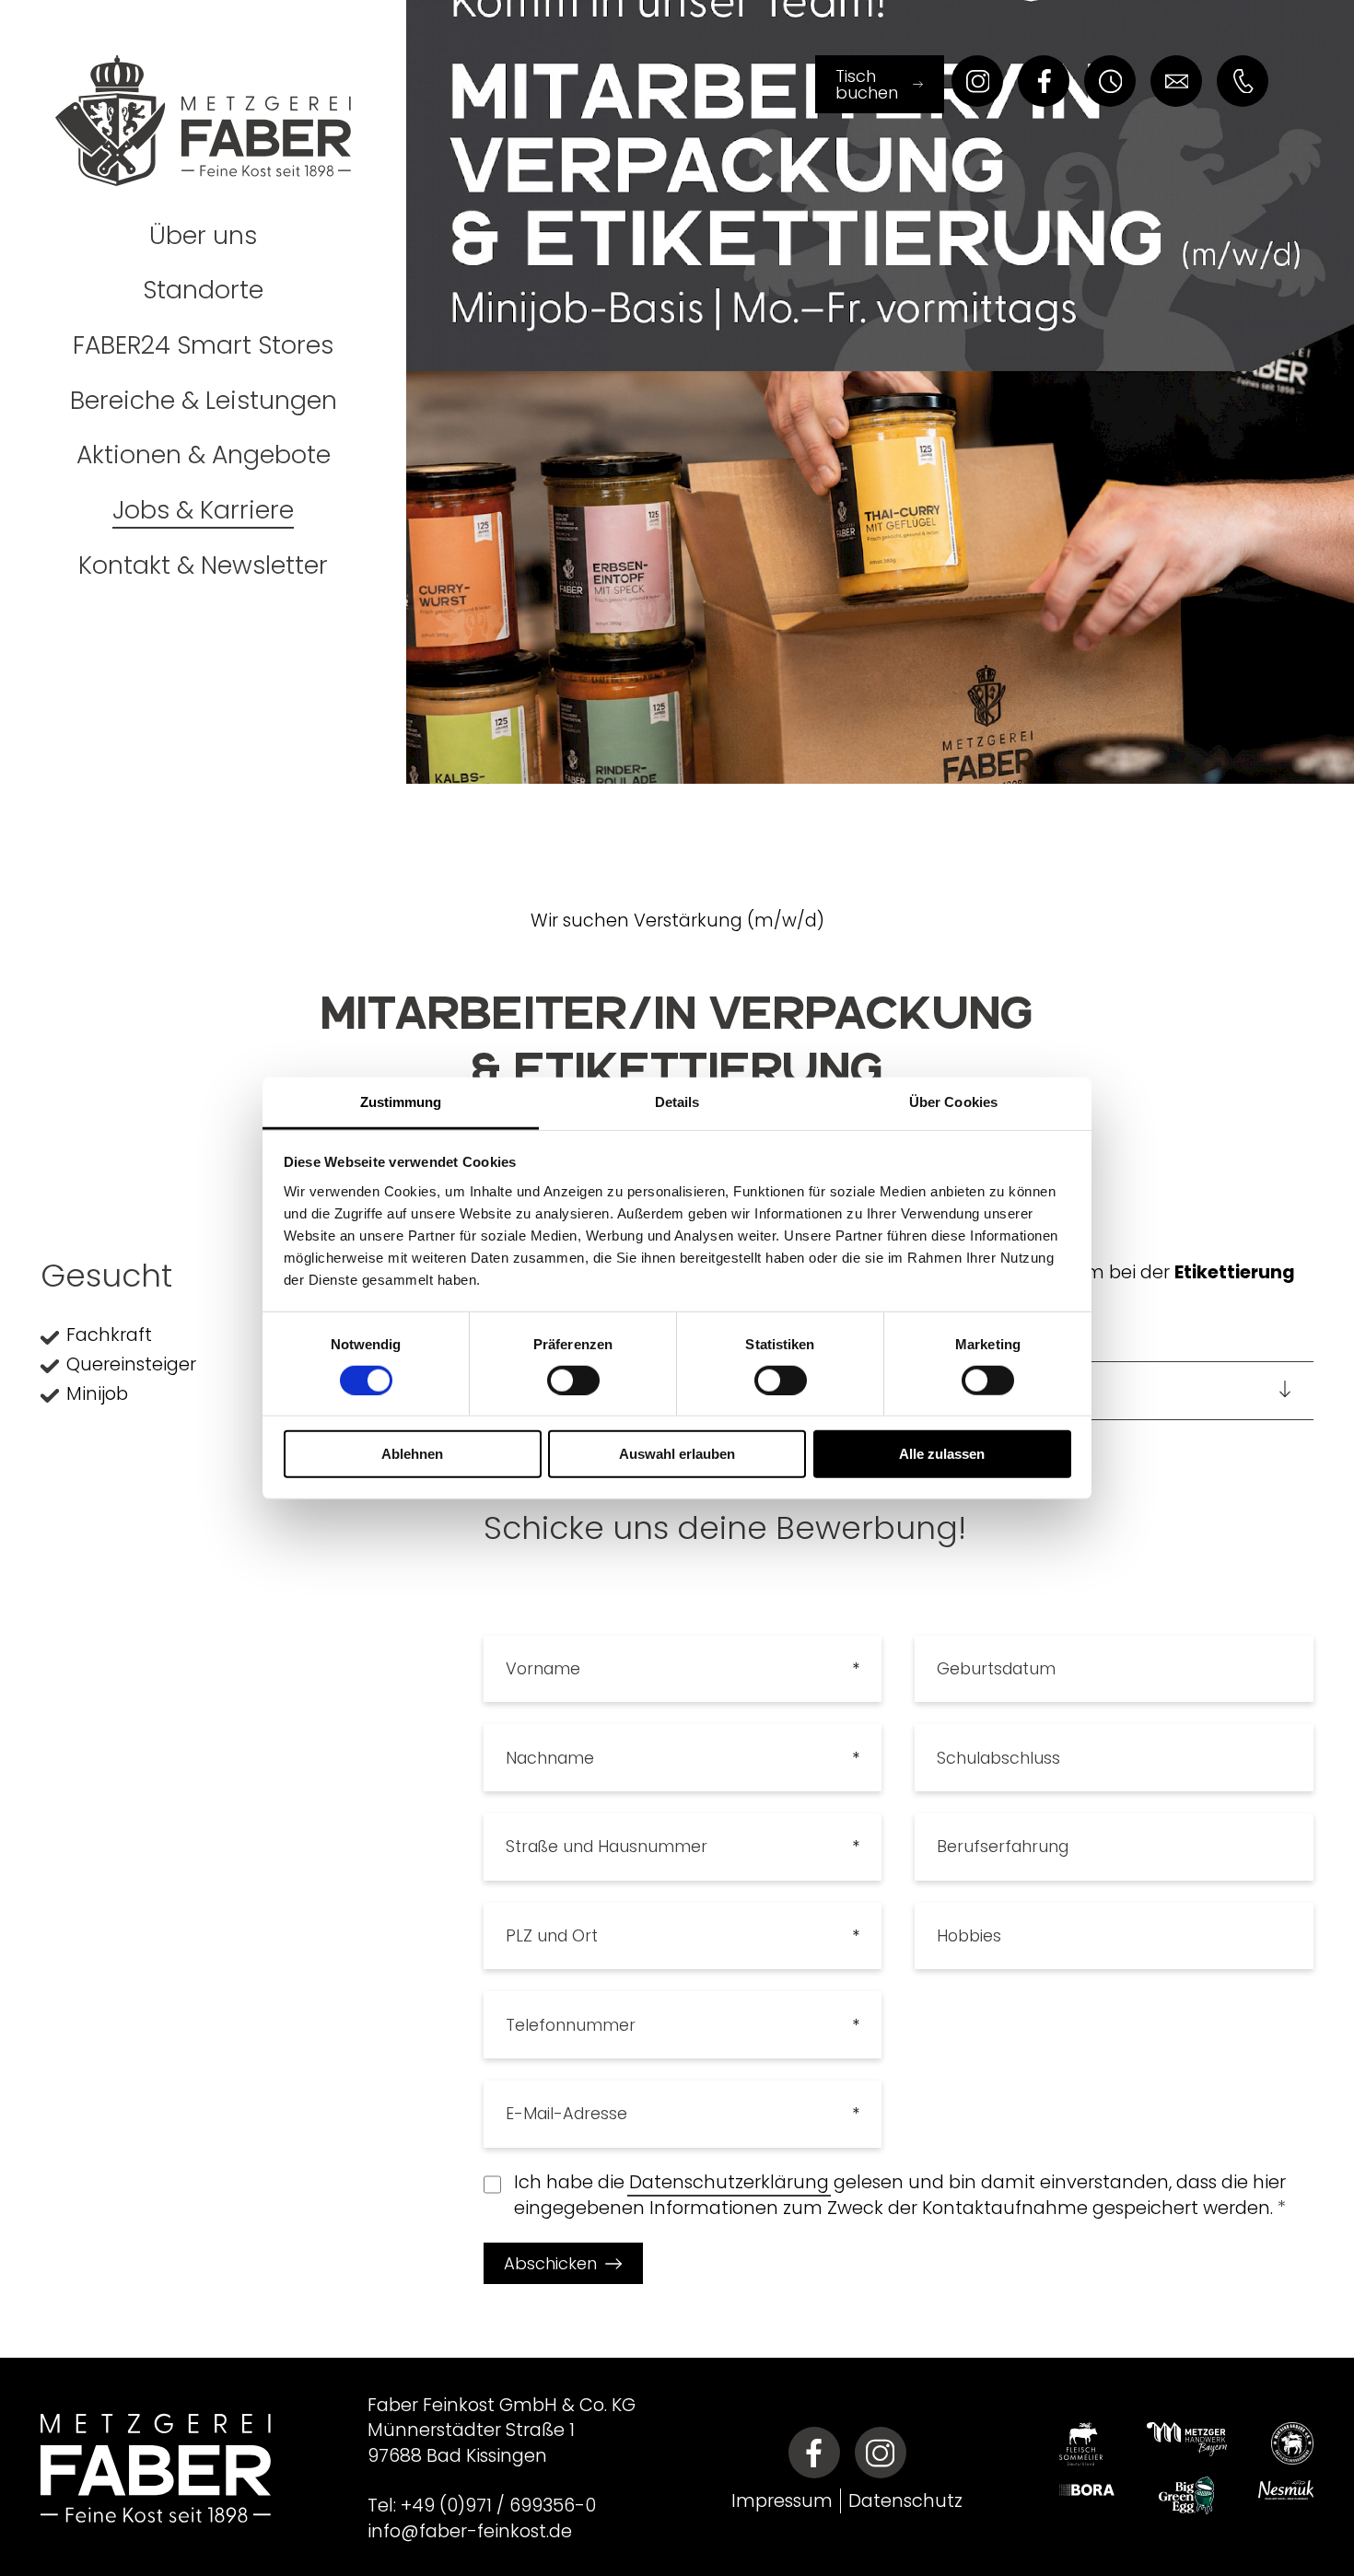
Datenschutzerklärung (729, 2182)
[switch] (573, 1381)
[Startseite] (203, 111)
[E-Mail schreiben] (1176, 81)
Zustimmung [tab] (401, 1101)
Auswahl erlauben (677, 1454)
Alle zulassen (942, 1454)
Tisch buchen (867, 84)
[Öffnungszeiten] (1110, 81)
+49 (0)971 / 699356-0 (498, 2506)
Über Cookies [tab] (953, 1101)
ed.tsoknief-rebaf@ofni (470, 2531)
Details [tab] (677, 1101)
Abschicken (550, 2263)
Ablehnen (412, 1454)
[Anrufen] (1243, 81)
